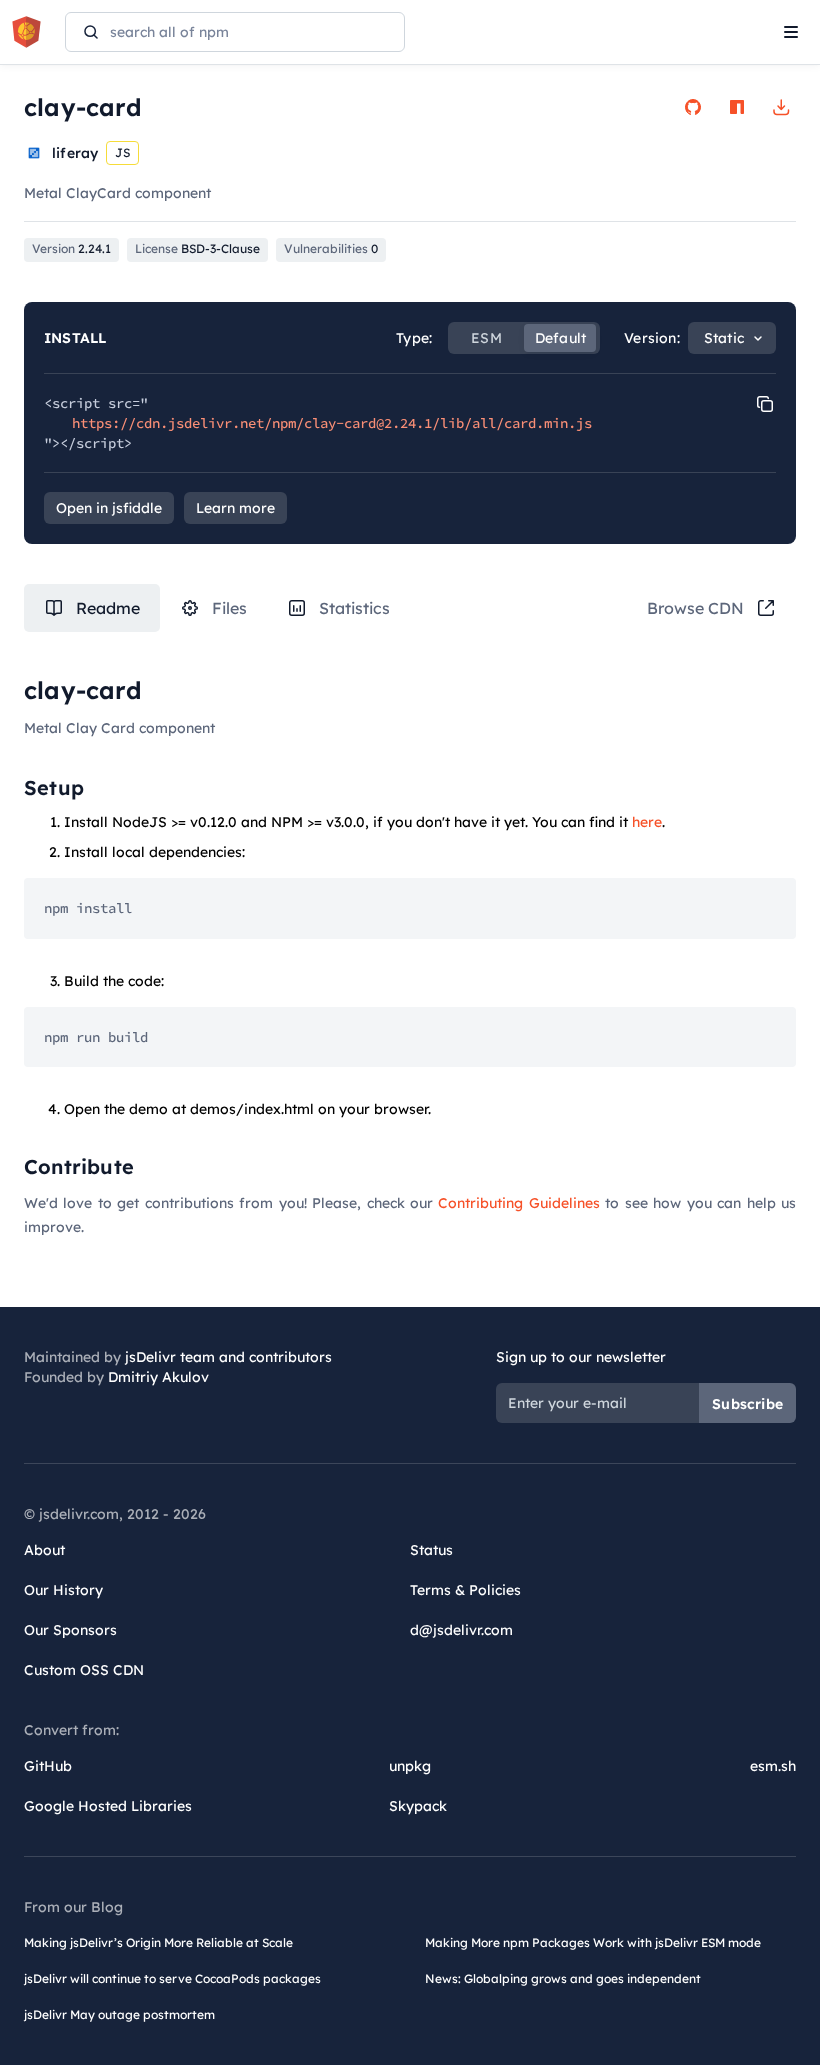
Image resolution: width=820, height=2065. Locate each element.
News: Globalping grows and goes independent (563, 1978)
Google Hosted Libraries (108, 1806)
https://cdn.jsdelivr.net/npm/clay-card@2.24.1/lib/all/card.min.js (332, 423)
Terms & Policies (465, 1590)
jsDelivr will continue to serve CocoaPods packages (172, 1978)
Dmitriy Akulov (158, 1377)
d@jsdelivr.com (461, 1630)
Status (431, 1550)
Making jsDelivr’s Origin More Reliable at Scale (158, 1942)
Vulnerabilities (331, 248)
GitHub (48, 1766)
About (44, 1550)
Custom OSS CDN (84, 1670)
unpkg (410, 1766)
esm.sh (773, 1766)
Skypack (418, 1806)
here (647, 822)
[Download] (781, 107)
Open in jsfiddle (109, 508)
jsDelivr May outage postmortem (119, 2014)
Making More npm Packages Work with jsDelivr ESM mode (593, 1942)
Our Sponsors (70, 1630)
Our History (63, 1590)
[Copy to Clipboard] (765, 404)
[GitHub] (693, 107)
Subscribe (747, 1404)
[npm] (737, 107)
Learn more (235, 508)
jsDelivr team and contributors (228, 1357)
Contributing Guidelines (518, 1203)
